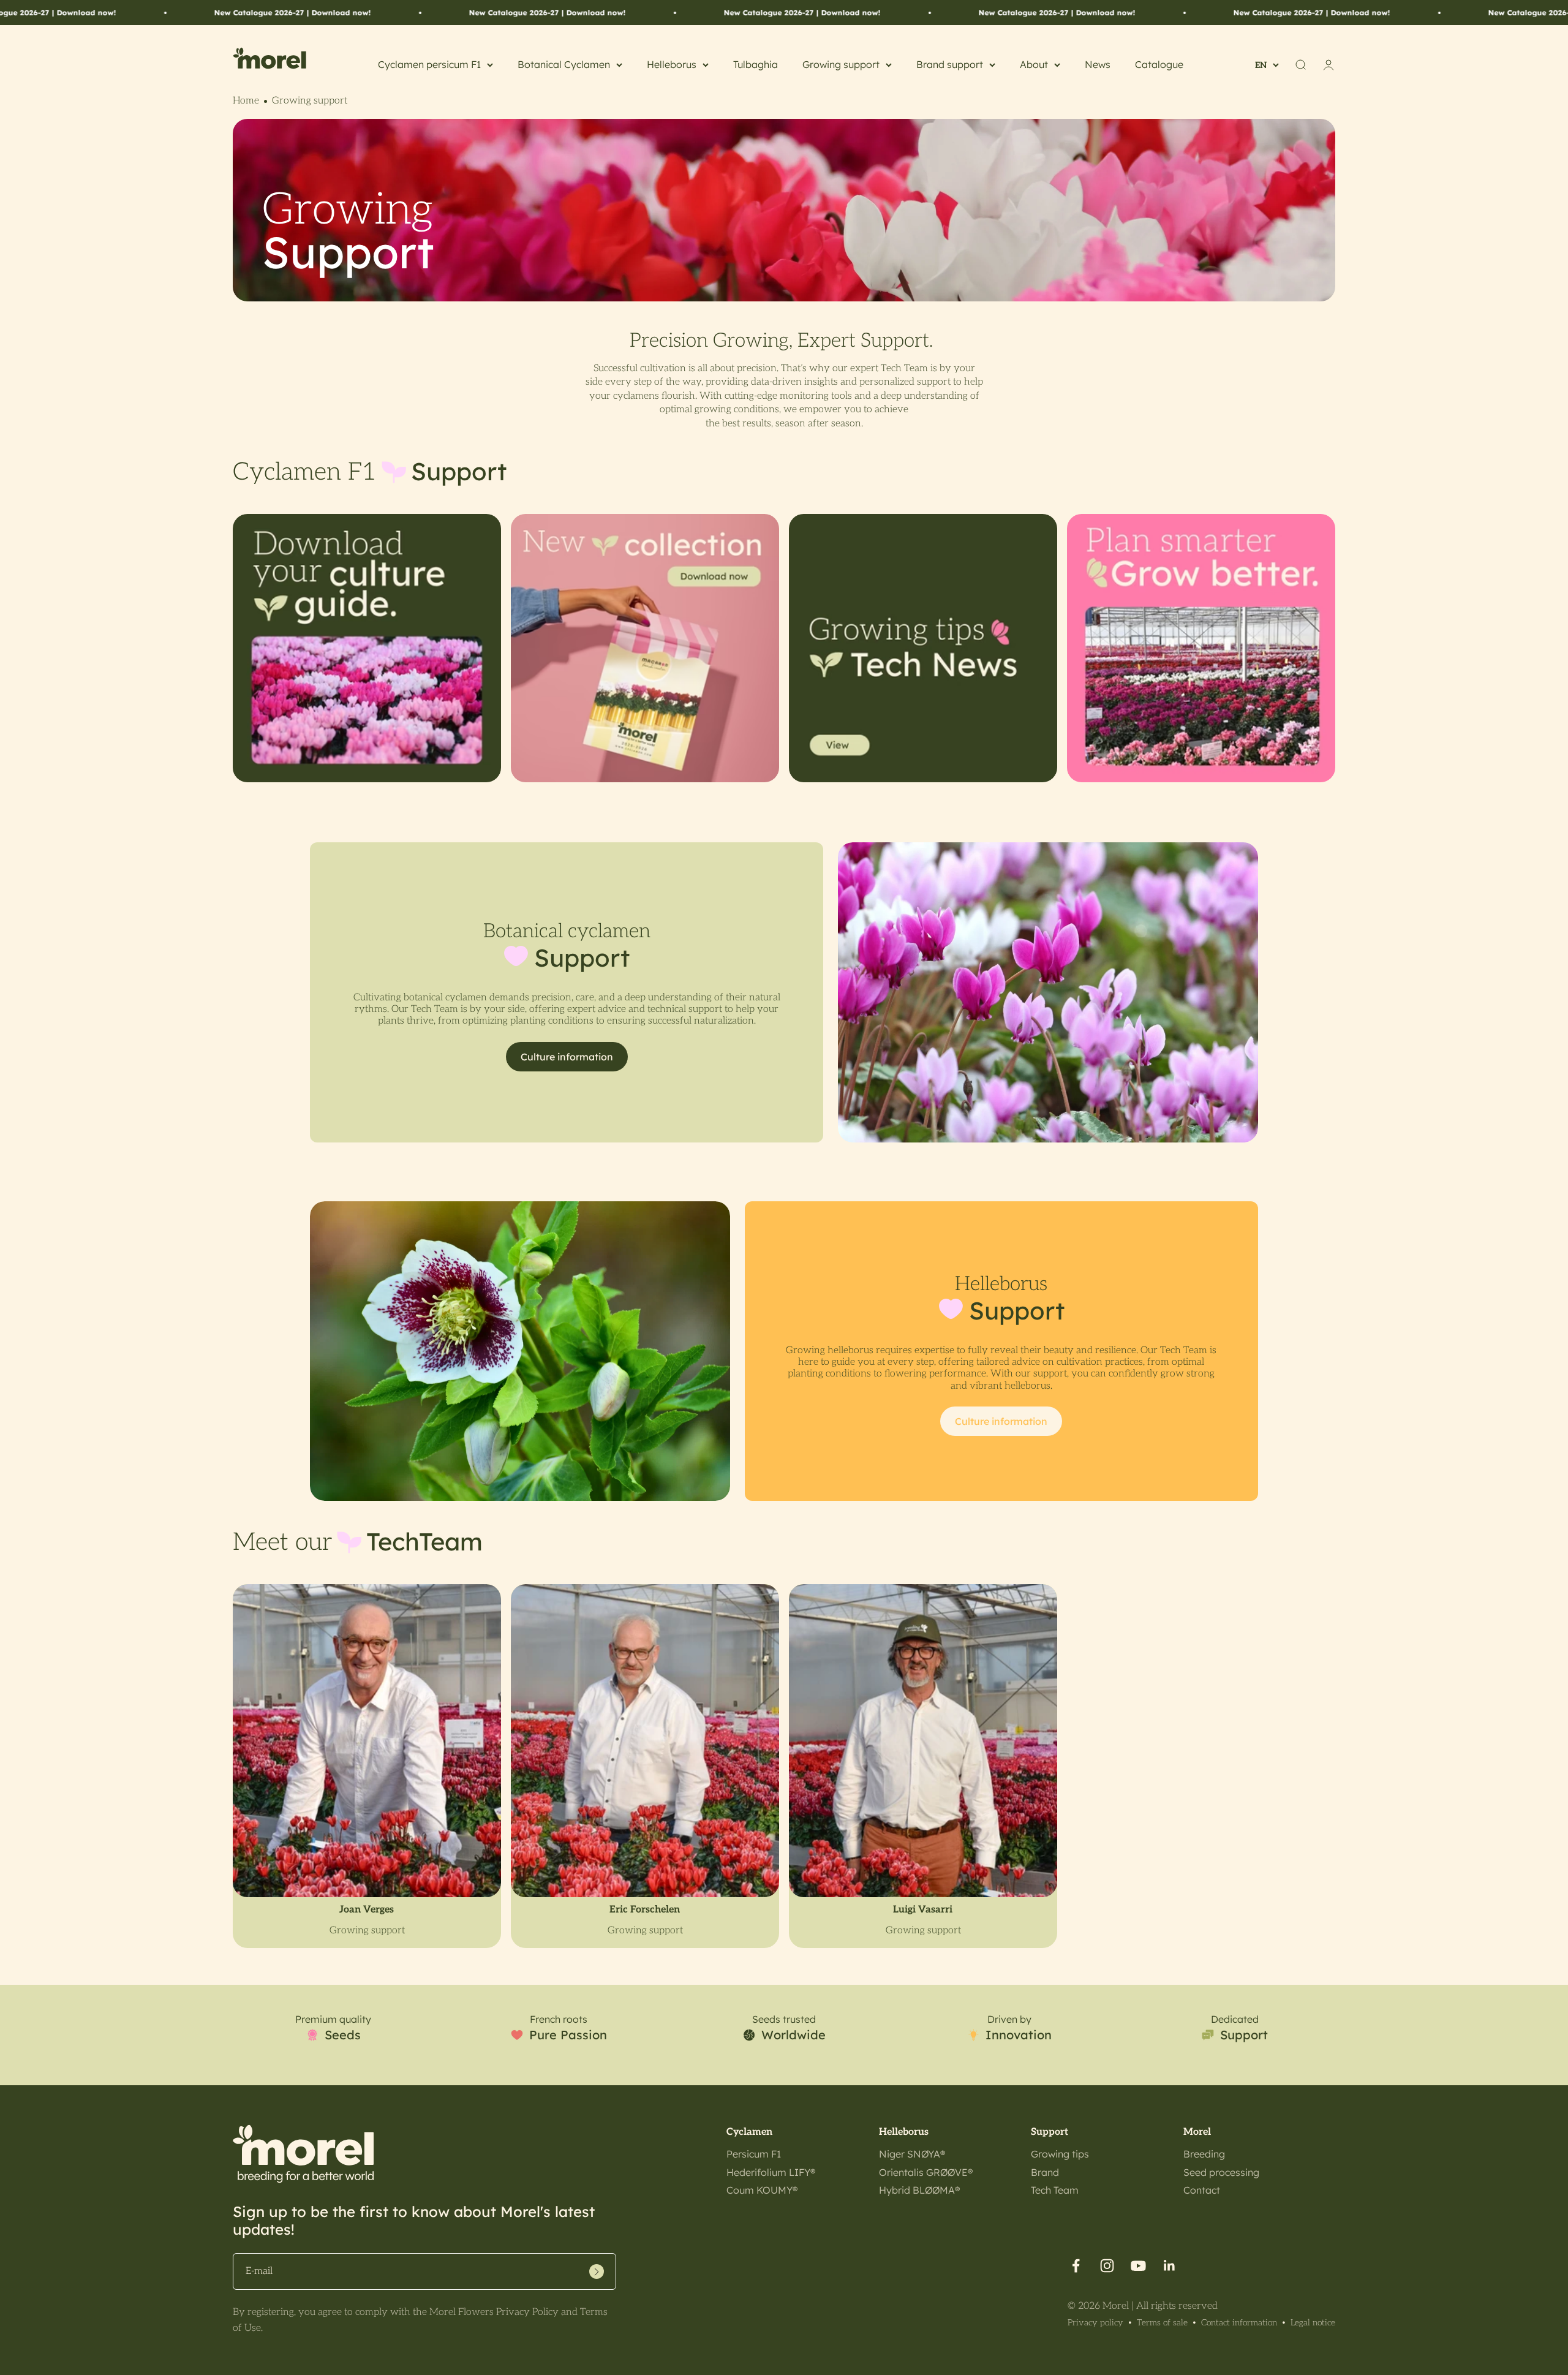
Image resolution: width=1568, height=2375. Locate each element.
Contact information (1239, 2323)
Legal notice (1313, 2323)
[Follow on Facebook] (1076, 2266)
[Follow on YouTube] (1138, 2266)
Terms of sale (1162, 2323)
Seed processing (1221, 2172)
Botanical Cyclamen (564, 64)
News (1098, 64)
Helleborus (672, 64)
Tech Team (1055, 2190)
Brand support (950, 64)
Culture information (567, 1057)
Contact (1202, 2190)
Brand (1045, 2172)
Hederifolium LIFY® (771, 2172)
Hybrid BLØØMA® (919, 2190)
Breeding (1204, 2154)
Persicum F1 (754, 2154)
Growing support (841, 64)
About (1034, 64)
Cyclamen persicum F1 (429, 64)
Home (246, 101)
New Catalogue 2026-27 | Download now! (328, 13)
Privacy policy (1095, 2323)
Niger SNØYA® (912, 2154)
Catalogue (1159, 64)
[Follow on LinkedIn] (1170, 2266)
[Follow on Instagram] (1107, 2266)
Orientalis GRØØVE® (926, 2172)
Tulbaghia (756, 64)
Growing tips (1060, 2154)
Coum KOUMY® (762, 2190)
